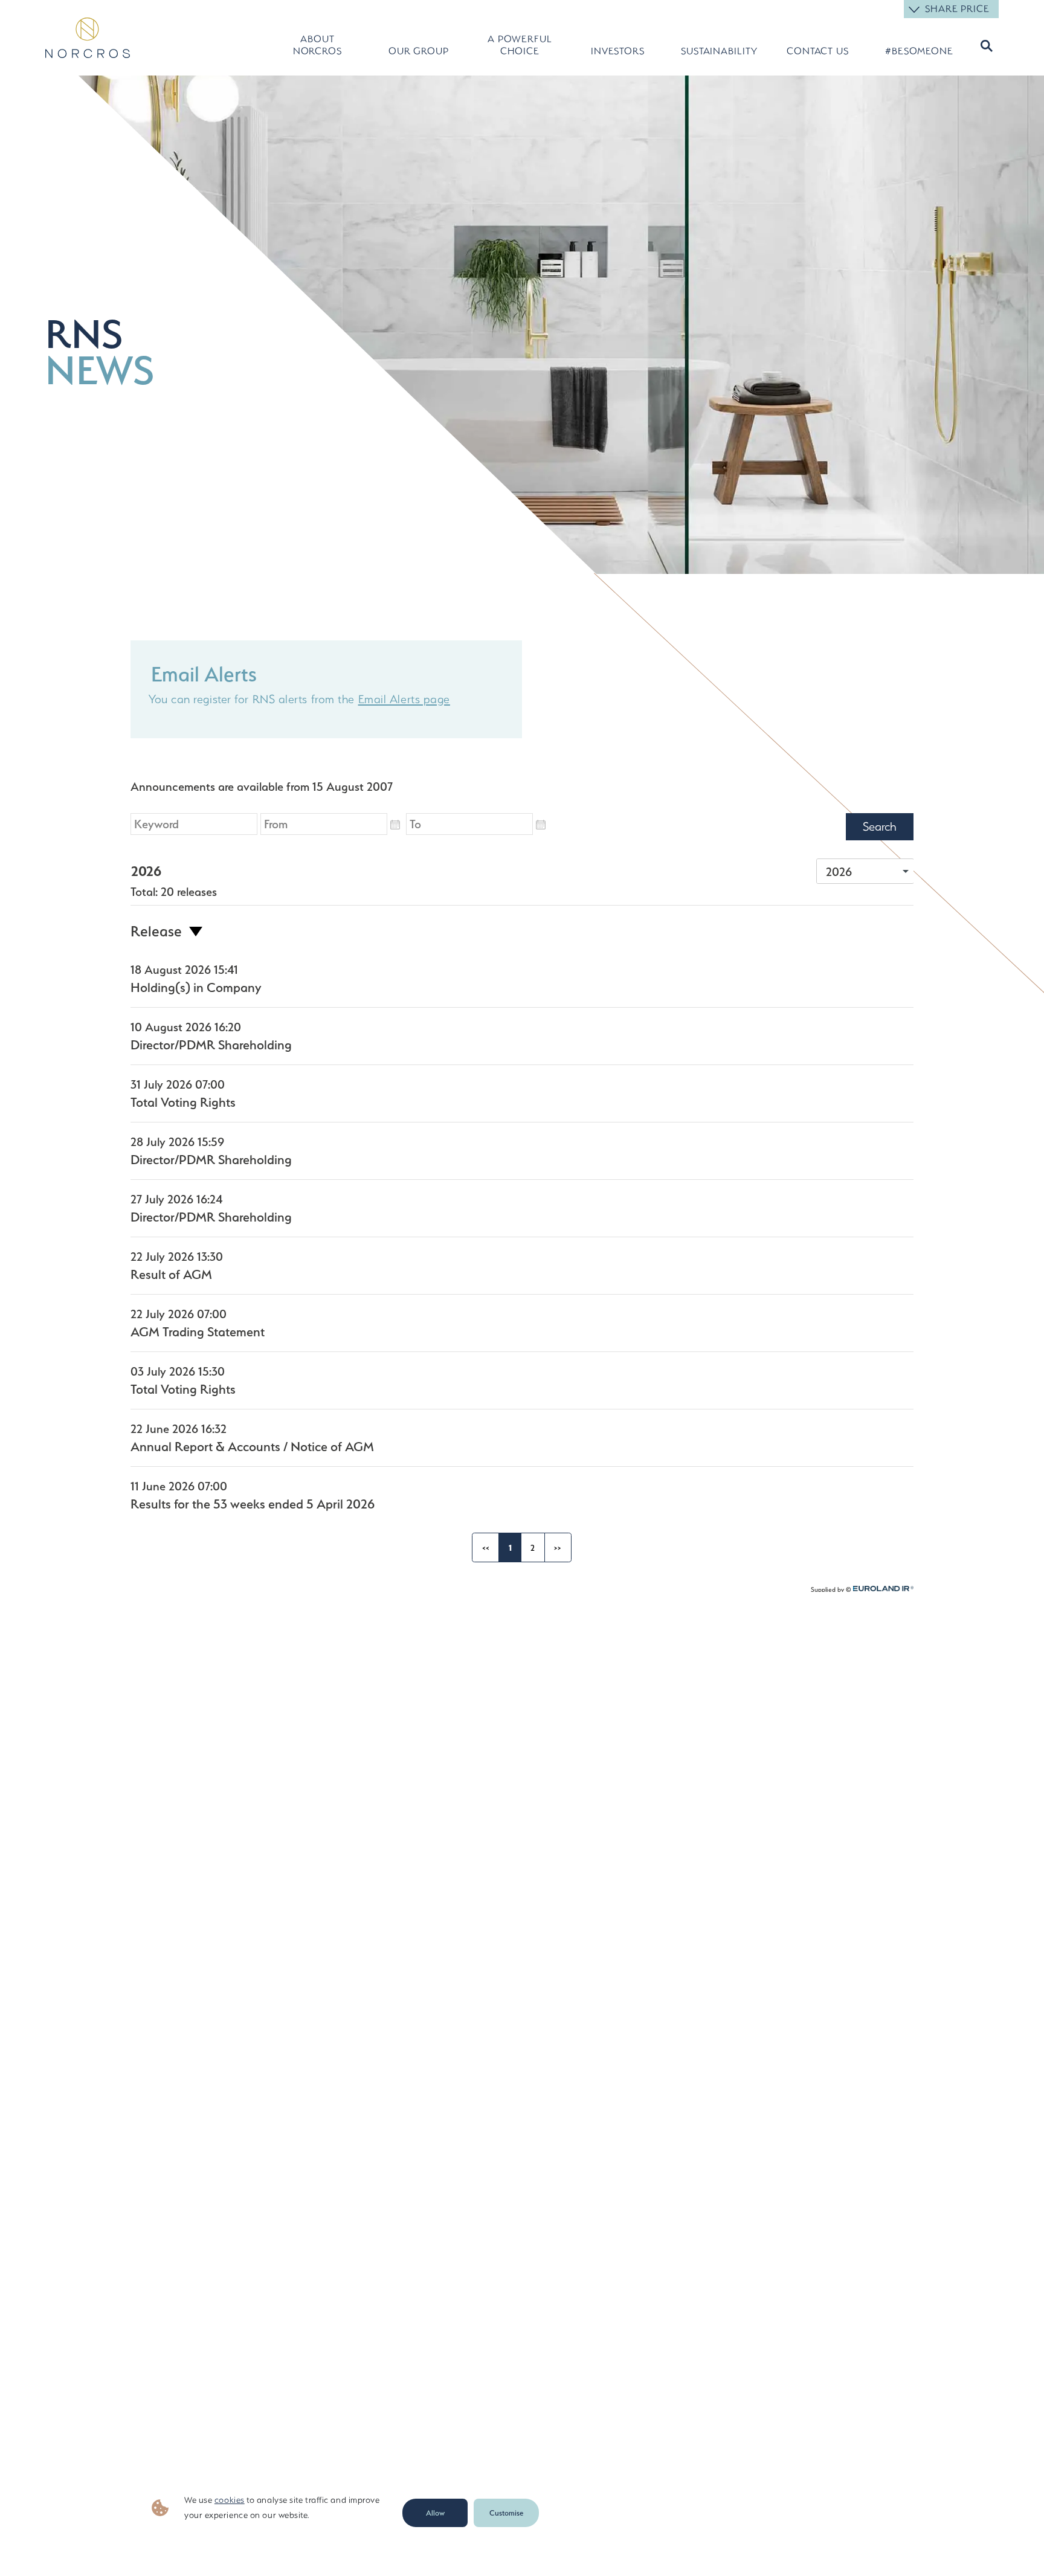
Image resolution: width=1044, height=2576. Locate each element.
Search (985, 46)
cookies (230, 2500)
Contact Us (818, 51)
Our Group (419, 51)
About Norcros (317, 45)
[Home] (88, 38)
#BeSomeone (919, 51)
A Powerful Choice (520, 45)
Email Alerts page (404, 699)
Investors (618, 51)
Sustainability (716, 51)
